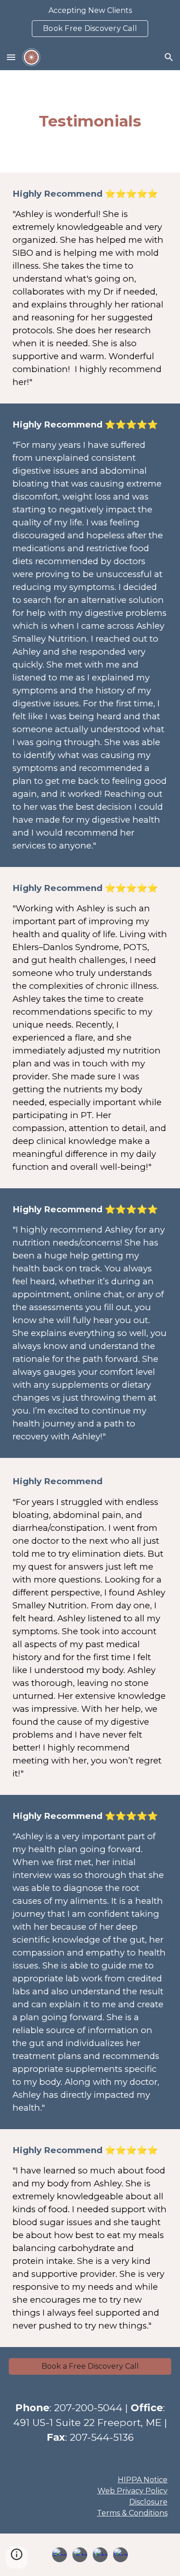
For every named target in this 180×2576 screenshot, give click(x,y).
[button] (11, 57)
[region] (90, 22)
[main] (90, 121)
